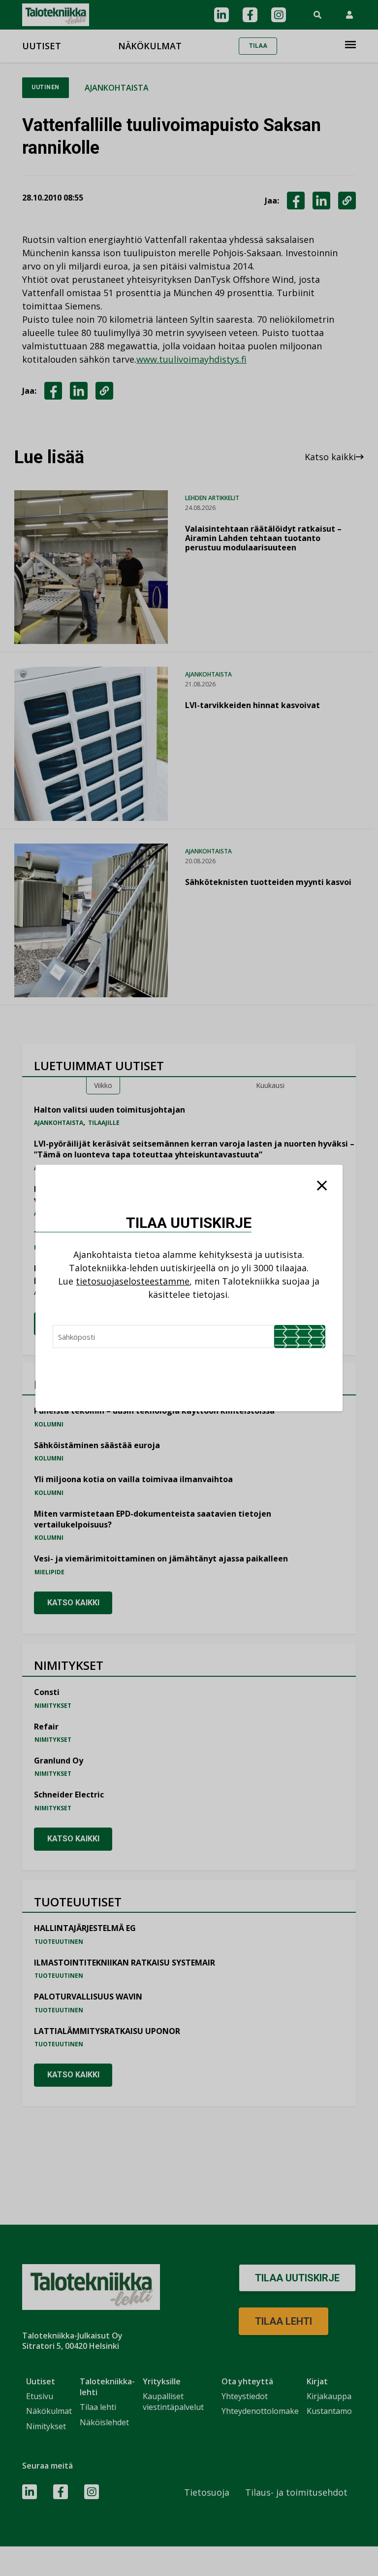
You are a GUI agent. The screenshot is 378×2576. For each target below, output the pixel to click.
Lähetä (300, 1337)
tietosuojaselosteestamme (133, 1281)
